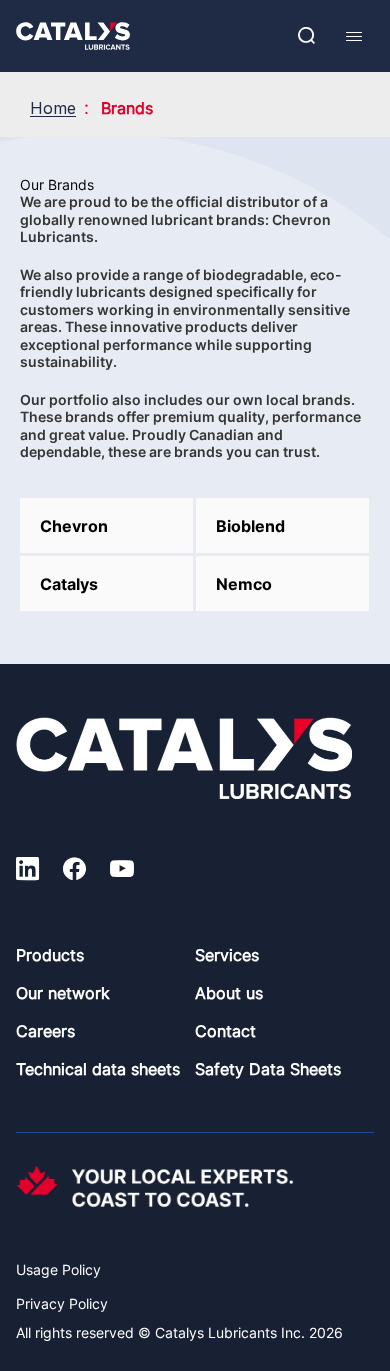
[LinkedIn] (27, 872)
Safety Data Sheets (268, 1069)
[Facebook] (74, 872)
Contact (225, 1031)
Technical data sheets (98, 1069)
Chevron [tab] (74, 526)
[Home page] (73, 36)
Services (227, 955)
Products (50, 955)
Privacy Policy (62, 1303)
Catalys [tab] (69, 584)
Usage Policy (58, 1269)
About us (229, 993)
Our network (63, 993)
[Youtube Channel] (122, 872)
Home (53, 108)
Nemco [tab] (244, 584)
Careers (45, 1031)
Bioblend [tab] (250, 526)
